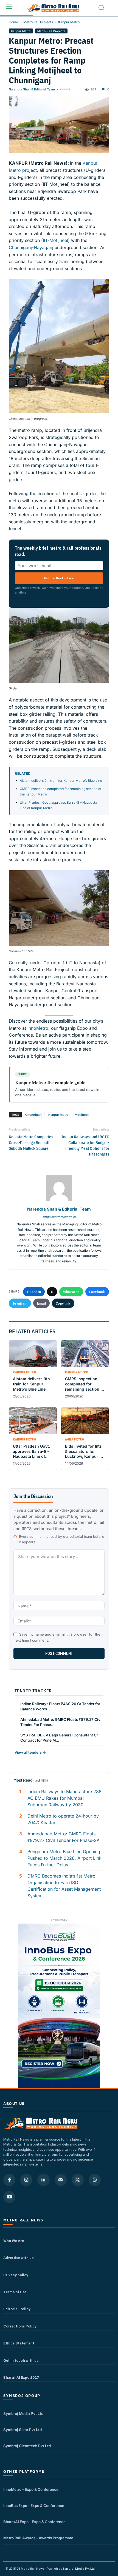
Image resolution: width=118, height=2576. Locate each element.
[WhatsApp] (95, 2180)
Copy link (63, 1303)
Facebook (97, 1292)
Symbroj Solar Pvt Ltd (23, 2430)
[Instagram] (26, 2180)
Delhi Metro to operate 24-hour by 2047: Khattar (63, 1819)
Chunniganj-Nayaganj (31, 247)
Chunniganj (34, 1115)
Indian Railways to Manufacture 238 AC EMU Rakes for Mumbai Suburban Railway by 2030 (64, 1798)
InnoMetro (37, 1028)
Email (41, 1303)
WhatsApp (71, 1292)
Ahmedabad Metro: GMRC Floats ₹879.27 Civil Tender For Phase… (61, 1722)
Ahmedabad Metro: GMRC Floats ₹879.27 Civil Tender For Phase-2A (64, 1837)
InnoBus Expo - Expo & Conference (34, 2506)
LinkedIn (34, 1292)
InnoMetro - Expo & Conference (31, 2489)
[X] (78, 2180)
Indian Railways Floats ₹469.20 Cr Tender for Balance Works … (60, 1706)
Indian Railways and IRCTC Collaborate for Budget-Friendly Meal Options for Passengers (85, 1145)
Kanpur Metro (69, 22)
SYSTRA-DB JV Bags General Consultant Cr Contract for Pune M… (59, 1738)
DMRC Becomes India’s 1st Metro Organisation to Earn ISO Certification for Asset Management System (64, 1886)
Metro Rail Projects (38, 22)
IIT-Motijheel (55, 240)
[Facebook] (9, 2180)
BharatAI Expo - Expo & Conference (34, 2522)
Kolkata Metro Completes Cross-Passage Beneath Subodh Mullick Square (31, 1142)
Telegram (20, 1303)
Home (13, 22)
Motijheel (82, 1115)
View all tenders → (30, 1752)
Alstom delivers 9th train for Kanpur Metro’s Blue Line (61, 781)
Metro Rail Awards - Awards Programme (38, 2538)
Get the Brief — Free (59, 578)
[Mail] (61, 2180)
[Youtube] (9, 2197)
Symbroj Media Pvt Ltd (23, 2414)
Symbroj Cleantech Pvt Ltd (27, 2446)
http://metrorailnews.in (59, 1217)
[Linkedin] (43, 2180)
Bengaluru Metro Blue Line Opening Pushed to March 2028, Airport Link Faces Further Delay (64, 1858)
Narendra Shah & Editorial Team (32, 89)
